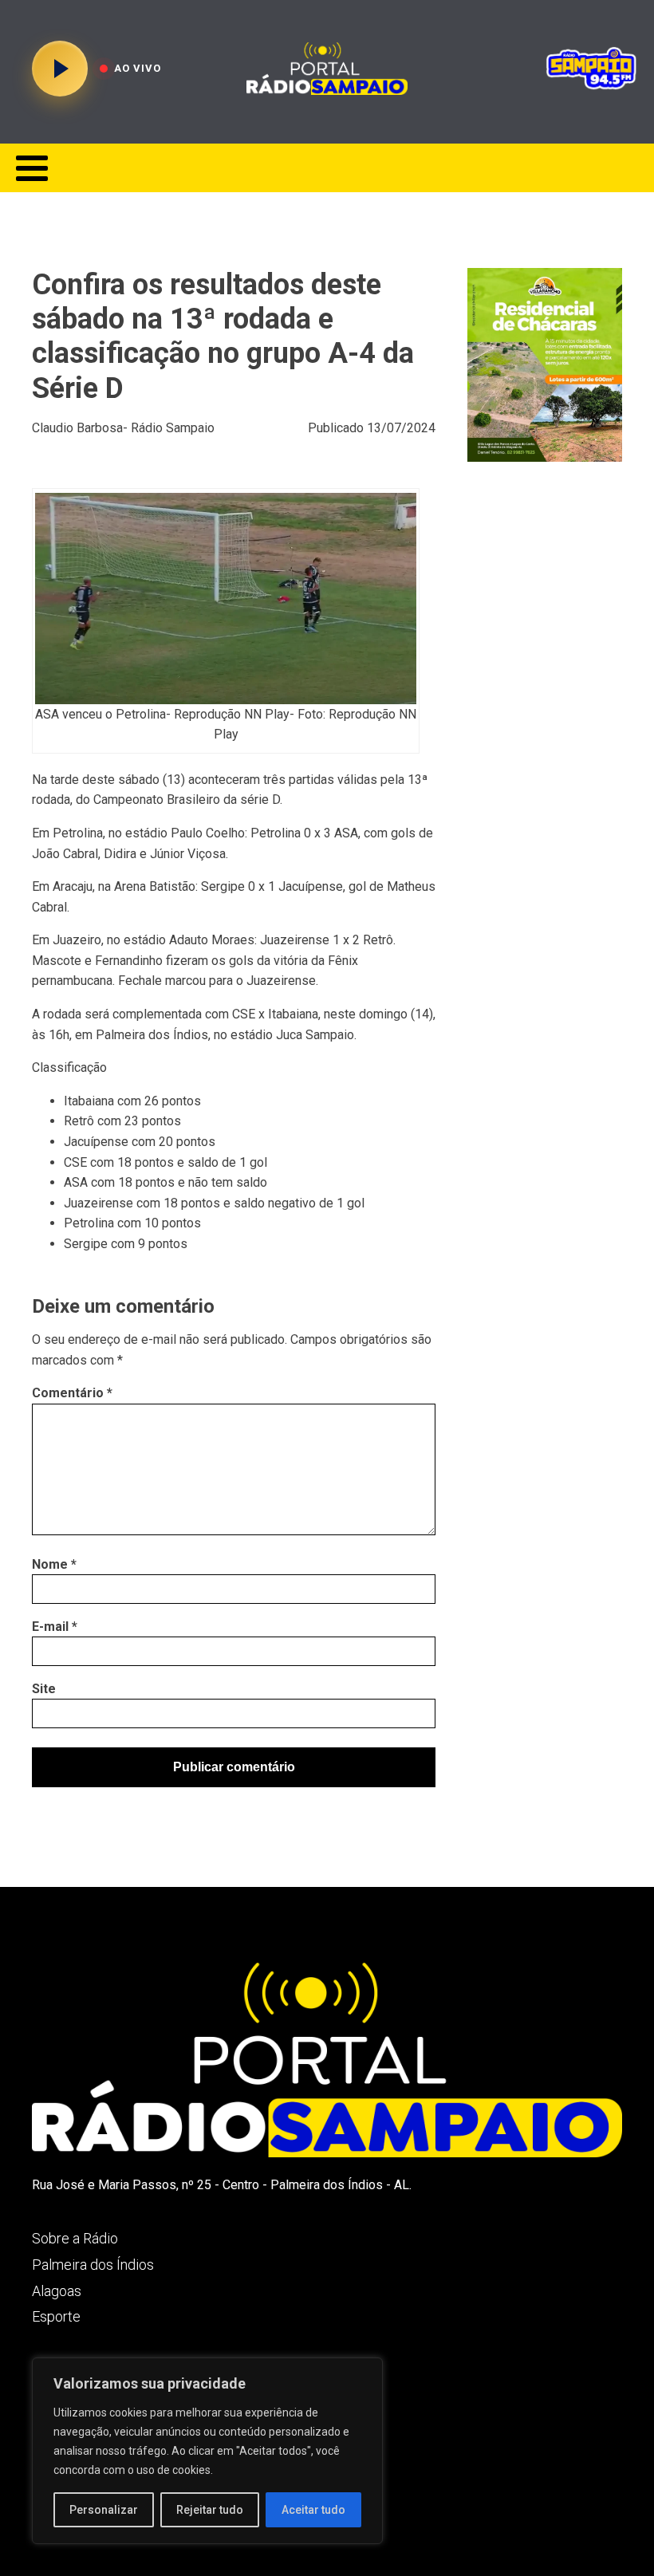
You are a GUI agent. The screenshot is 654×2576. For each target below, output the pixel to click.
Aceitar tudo (313, 2510)
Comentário (72, 1393)
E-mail (55, 1627)
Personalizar (104, 2510)
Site (44, 1689)
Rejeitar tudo (210, 2510)
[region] (207, 2451)
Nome (54, 1564)
